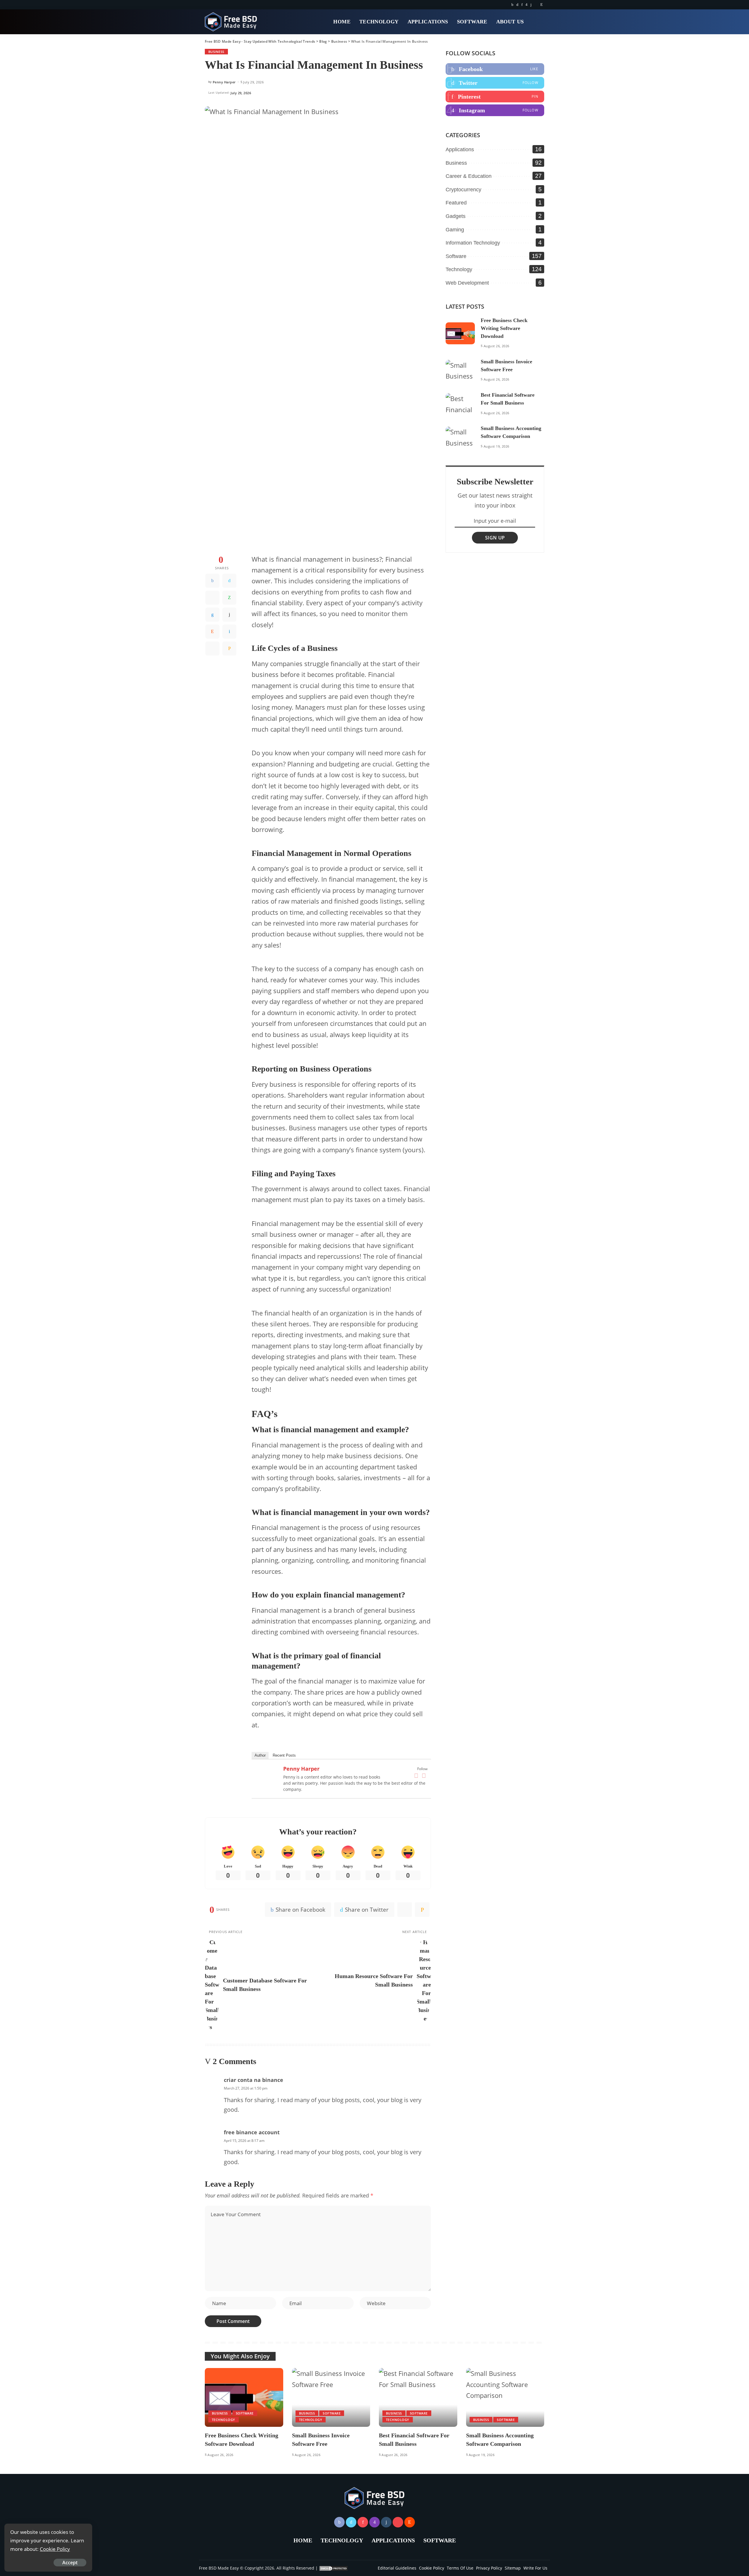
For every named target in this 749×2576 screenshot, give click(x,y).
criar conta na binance (254, 2080)
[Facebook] (512, 5)
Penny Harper (224, 82)
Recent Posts (284, 1755)
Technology (459, 269)
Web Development (467, 283)
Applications (460, 149)
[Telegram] (212, 649)
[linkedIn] (212, 615)
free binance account (252, 2132)
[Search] (540, 22)
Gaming (455, 230)
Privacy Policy (489, 2568)
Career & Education (469, 176)
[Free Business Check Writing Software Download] (460, 333)
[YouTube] (536, 5)
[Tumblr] (531, 5)
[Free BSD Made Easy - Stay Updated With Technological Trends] (231, 22)
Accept (70, 2563)
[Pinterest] (522, 5)
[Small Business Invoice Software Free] (460, 371)
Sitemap (513, 2568)
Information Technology (473, 243)
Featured (456, 203)
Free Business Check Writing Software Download (504, 328)
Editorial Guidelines (397, 2568)
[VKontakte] (229, 632)
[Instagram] (526, 5)
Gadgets (456, 216)
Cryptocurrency (463, 190)
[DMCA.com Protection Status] (334, 2568)
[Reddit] (542, 5)
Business (216, 52)
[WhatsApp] (229, 598)
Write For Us (535, 2568)
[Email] (229, 649)
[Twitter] (517, 5)
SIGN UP (495, 538)
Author (260, 1755)
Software (456, 256)
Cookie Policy (432, 2568)
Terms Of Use (460, 2568)
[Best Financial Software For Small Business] (460, 404)
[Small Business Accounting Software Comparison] (460, 437)
